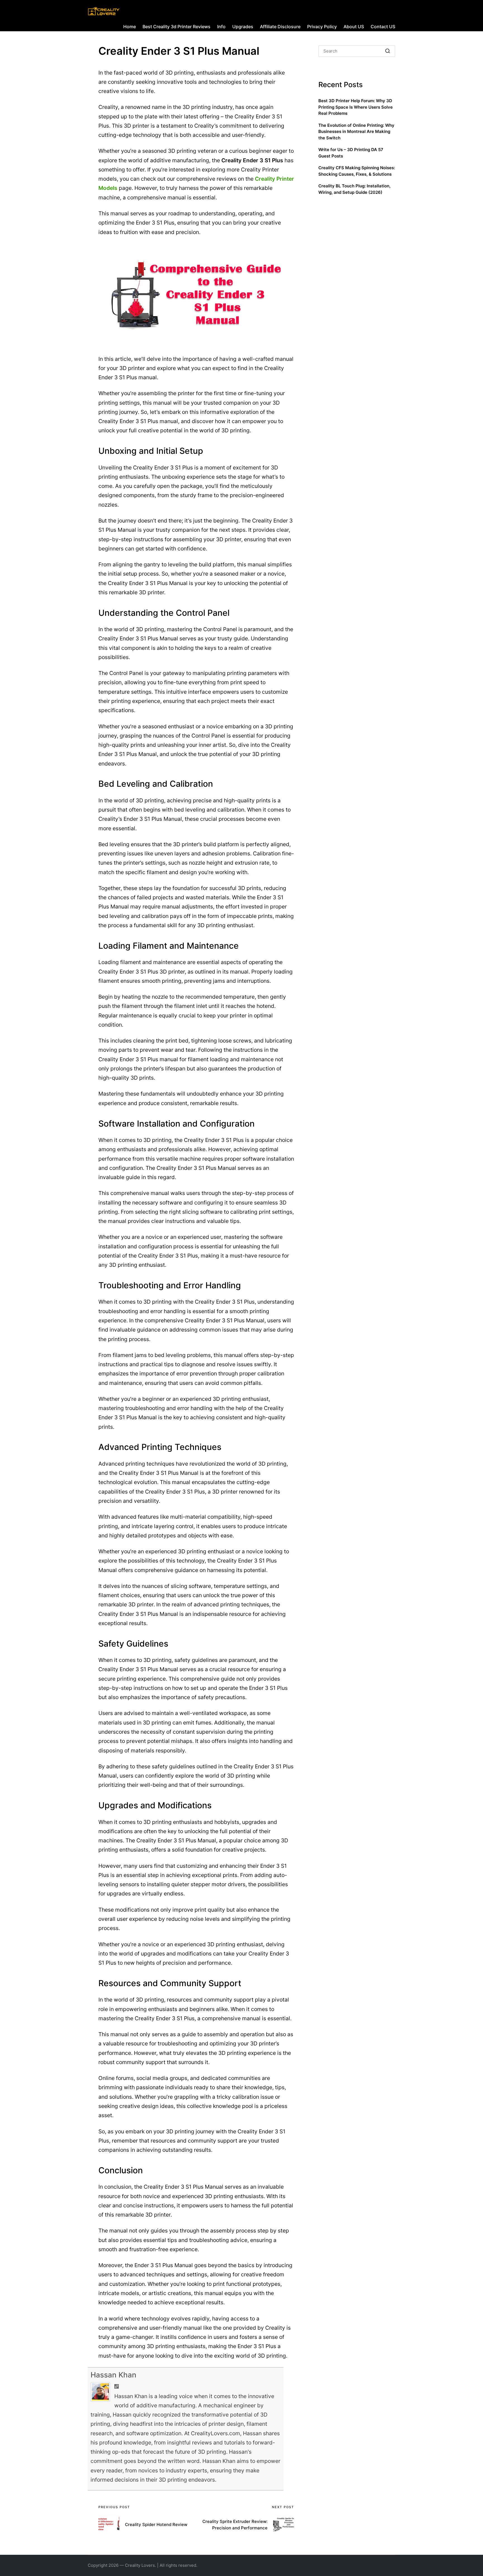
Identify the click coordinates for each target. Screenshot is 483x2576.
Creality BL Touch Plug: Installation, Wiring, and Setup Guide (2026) (354, 189)
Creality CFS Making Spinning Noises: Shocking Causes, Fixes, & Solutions (357, 171)
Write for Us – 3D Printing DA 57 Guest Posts (351, 153)
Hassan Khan (113, 2375)
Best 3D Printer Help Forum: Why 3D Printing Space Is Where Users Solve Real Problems (356, 107)
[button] (388, 51)
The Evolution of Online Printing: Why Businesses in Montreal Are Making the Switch (356, 132)
